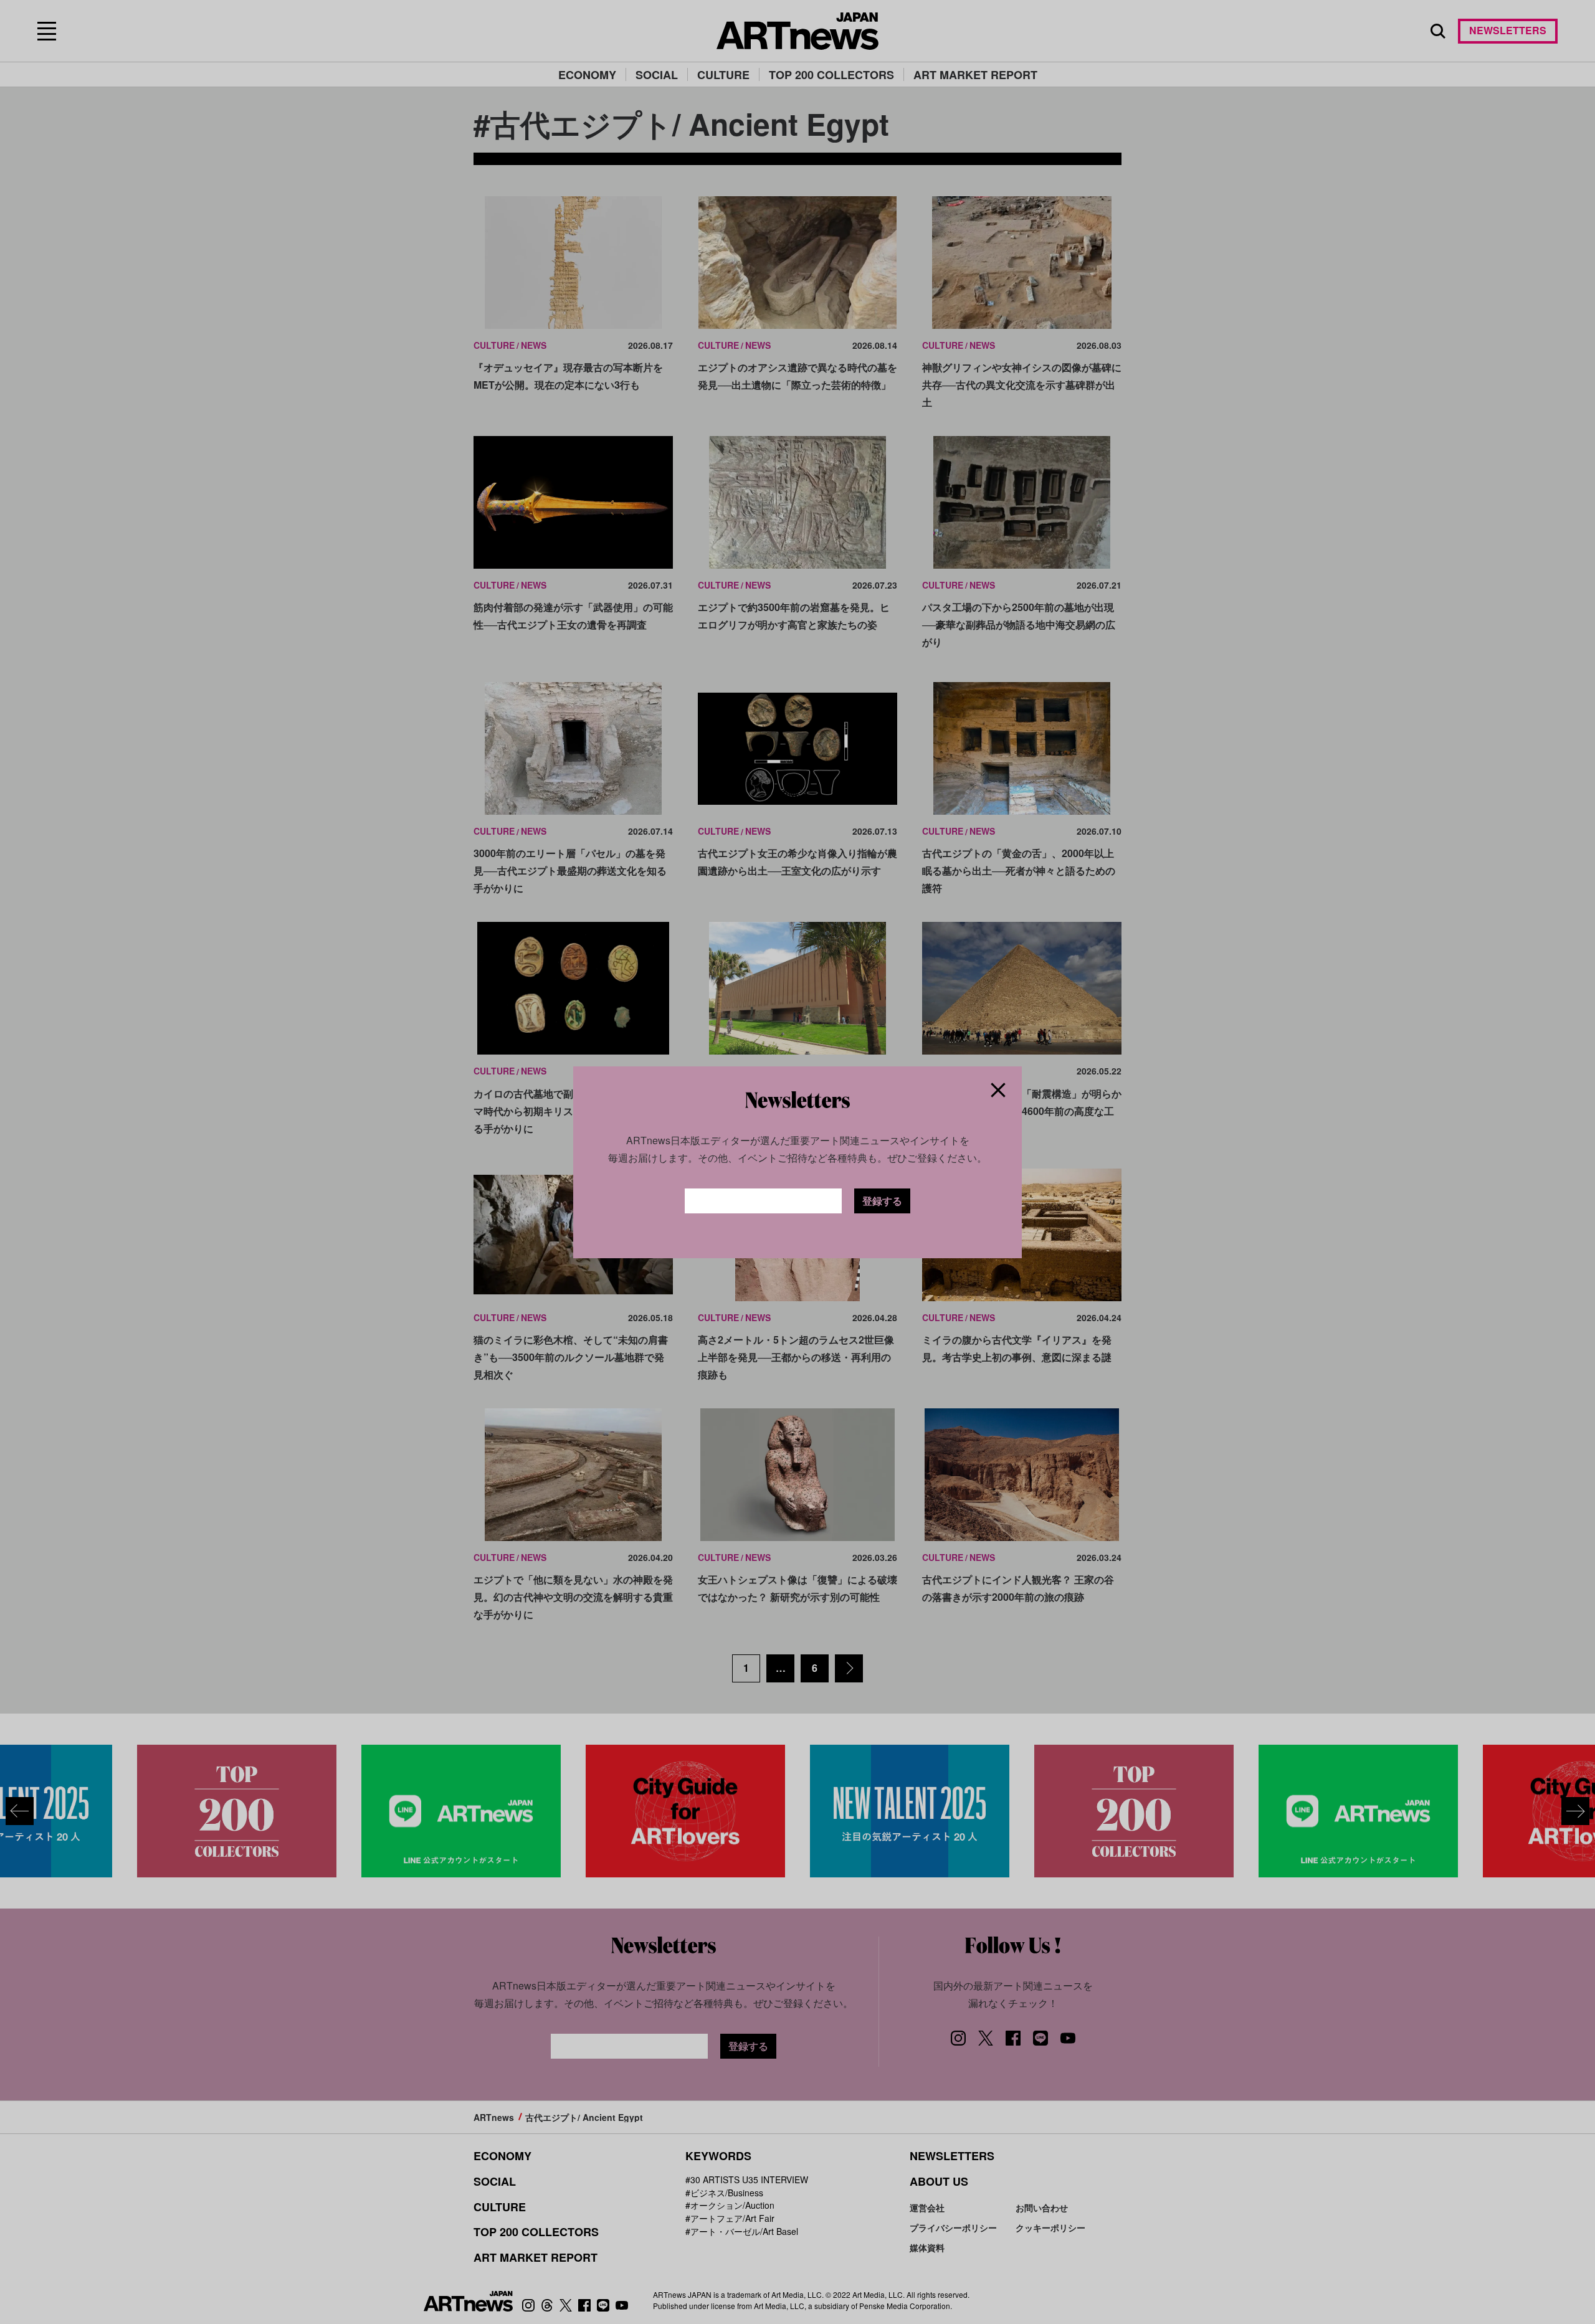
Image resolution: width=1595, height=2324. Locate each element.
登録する (882, 1201)
